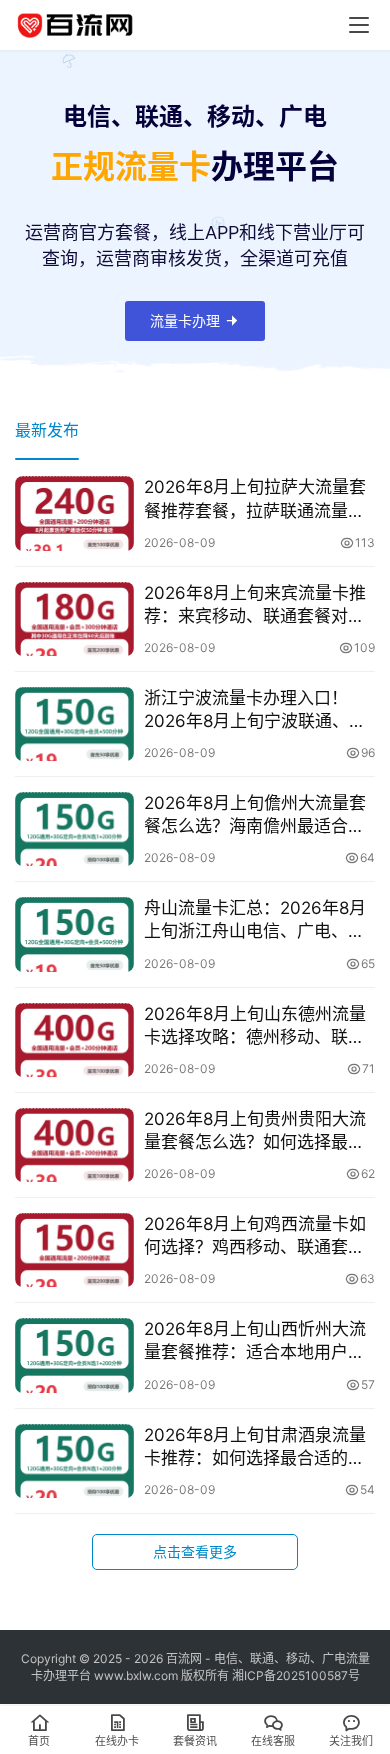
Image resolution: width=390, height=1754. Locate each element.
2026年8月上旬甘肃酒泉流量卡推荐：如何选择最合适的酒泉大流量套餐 (255, 1447)
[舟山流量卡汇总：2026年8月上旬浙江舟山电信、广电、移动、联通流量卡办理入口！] (74, 934)
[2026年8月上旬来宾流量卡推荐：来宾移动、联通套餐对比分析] (74, 619)
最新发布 (47, 430)
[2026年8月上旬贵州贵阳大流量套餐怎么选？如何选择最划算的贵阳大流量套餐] (74, 1145)
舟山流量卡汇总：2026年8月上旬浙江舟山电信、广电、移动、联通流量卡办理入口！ (255, 920)
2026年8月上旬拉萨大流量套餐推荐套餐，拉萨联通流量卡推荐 (255, 499)
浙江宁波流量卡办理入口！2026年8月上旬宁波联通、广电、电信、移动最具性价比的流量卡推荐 (255, 710)
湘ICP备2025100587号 (296, 1675)
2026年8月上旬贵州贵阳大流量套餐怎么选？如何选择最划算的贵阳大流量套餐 (255, 1131)
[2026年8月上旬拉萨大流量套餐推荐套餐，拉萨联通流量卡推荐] (74, 513)
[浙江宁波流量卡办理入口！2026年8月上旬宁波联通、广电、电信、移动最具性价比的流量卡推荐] (74, 724)
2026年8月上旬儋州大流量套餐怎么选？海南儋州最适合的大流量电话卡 (255, 815)
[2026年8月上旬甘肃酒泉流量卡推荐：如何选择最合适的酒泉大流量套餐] (74, 1461)
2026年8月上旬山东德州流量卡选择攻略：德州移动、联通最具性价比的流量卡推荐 (255, 1026)
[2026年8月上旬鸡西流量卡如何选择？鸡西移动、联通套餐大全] (74, 1250)
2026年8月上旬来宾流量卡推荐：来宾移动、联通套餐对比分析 (255, 605)
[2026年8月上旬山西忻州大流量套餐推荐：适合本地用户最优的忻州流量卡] (74, 1355)
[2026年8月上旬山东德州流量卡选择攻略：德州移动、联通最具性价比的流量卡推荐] (74, 1040)
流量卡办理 (185, 320)
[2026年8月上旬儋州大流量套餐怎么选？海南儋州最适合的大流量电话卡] (74, 829)
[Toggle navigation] (359, 25)
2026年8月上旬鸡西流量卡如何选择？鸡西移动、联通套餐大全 (255, 1236)
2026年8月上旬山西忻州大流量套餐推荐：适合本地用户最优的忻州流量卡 (255, 1341)
